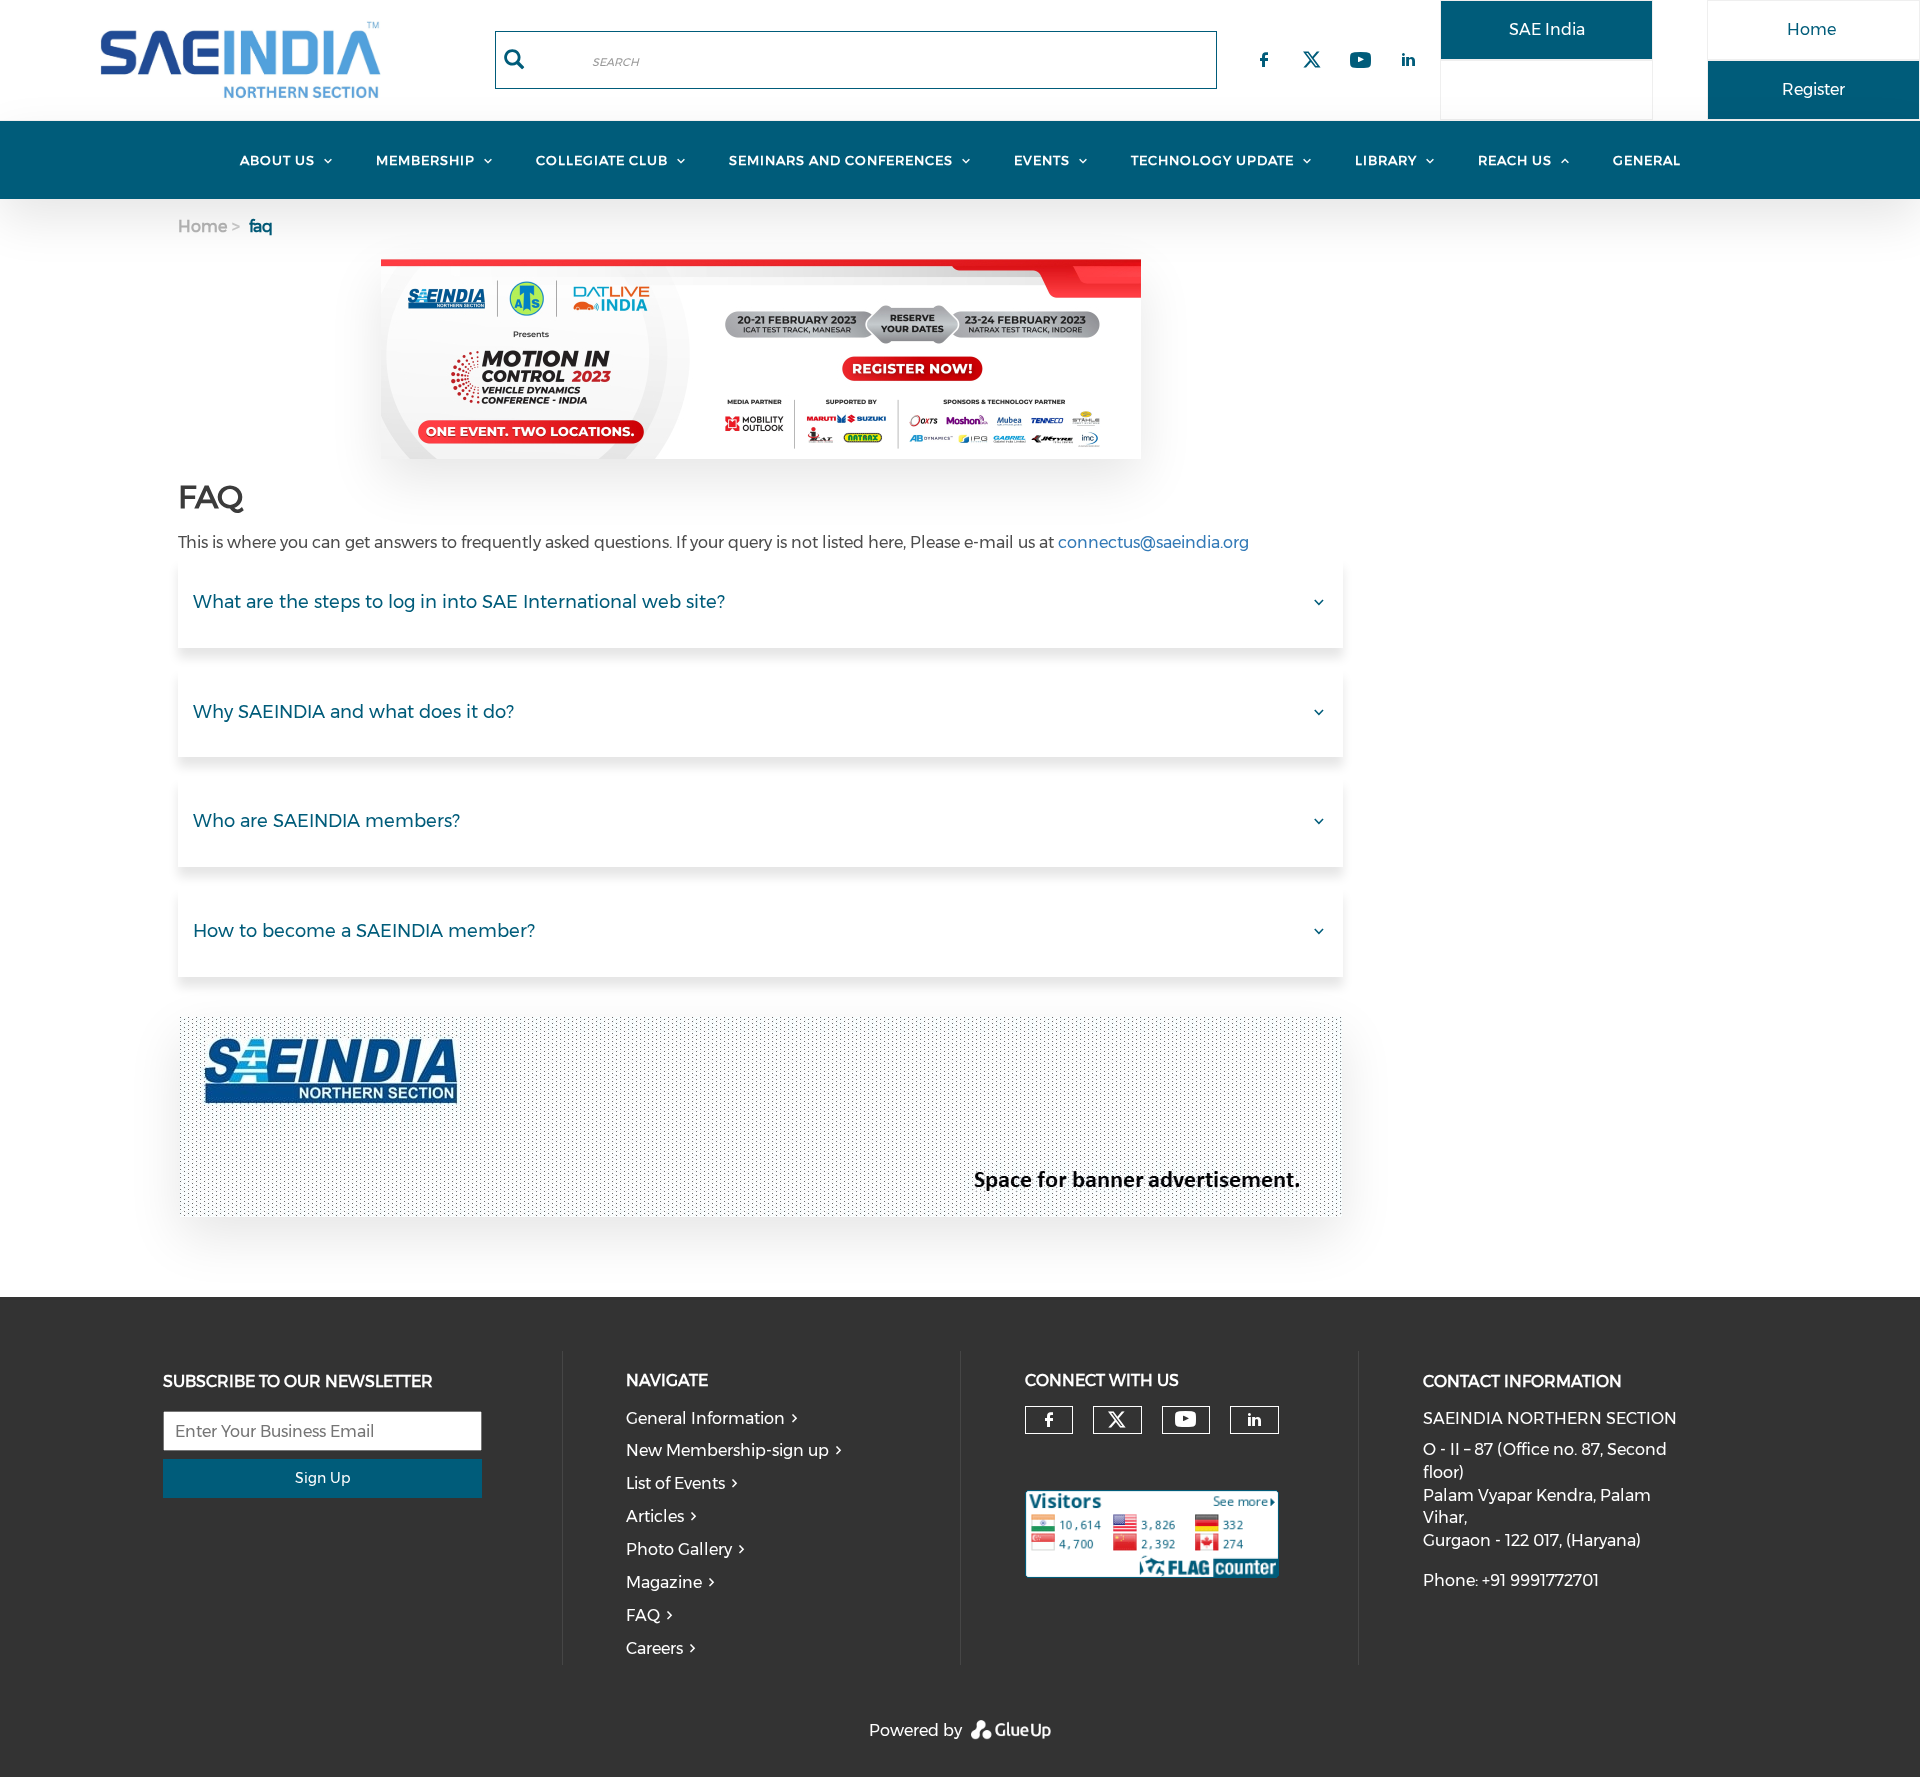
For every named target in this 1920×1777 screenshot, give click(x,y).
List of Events (675, 1483)
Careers (654, 1648)
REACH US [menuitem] (1515, 160)
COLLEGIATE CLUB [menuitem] (602, 160)
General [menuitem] (1647, 160)
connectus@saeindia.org (1153, 542)
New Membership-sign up (727, 1450)
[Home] (240, 60)
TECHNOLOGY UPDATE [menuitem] (1212, 160)
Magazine (664, 1582)
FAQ (643, 1615)
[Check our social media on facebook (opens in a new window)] (1049, 1420)
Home (1811, 29)
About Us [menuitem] (277, 160)
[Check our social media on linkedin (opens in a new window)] (1255, 1420)
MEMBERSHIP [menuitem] (425, 160)
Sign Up (322, 1478)
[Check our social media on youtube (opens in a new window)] (1185, 1419)
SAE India (1547, 29)
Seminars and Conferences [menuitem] (841, 160)
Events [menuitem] (1042, 160)
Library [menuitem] (1386, 160)
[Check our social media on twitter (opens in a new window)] (1117, 1420)
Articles (655, 1516)
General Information (705, 1418)
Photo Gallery (679, 1549)
